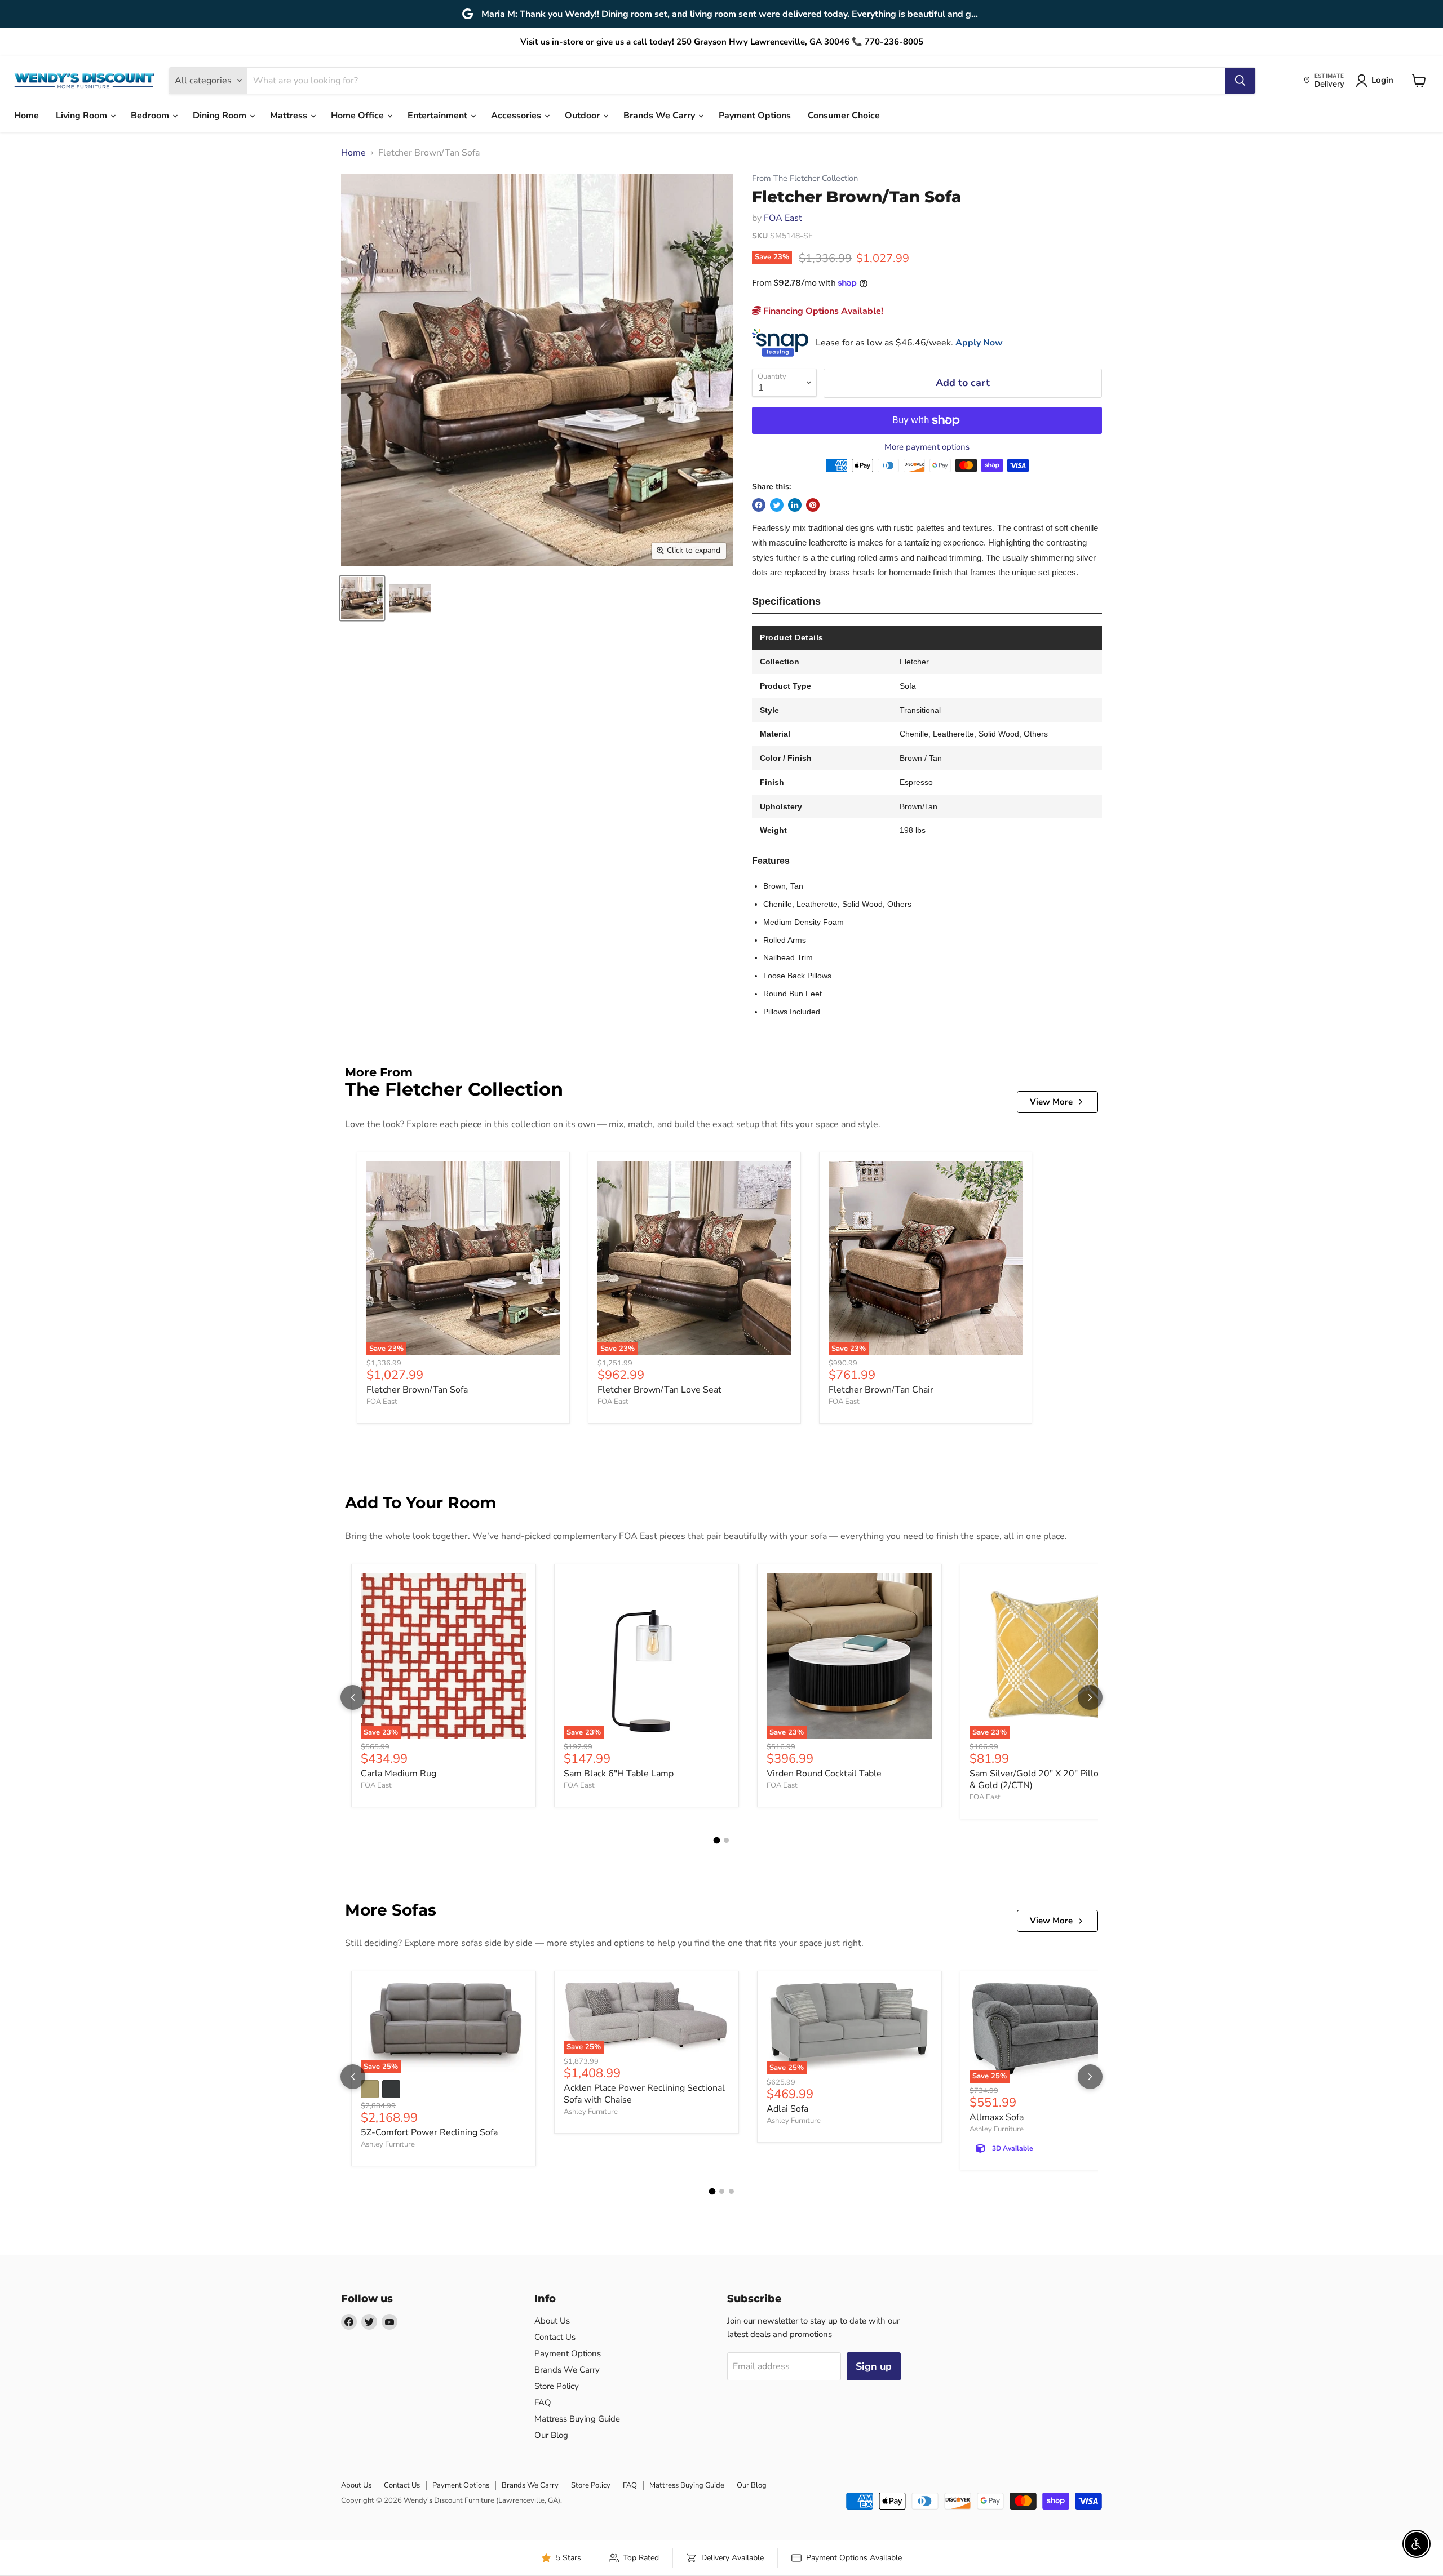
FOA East (783, 218)
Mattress (290, 116)
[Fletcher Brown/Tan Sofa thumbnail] (362, 598)
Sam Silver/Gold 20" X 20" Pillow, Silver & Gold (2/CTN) (1052, 1779)
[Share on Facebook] (759, 505)
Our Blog (551, 2435)
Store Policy (557, 2386)
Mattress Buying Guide (577, 2419)
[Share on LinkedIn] (795, 505)
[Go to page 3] (731, 2191)
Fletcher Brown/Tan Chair (881, 1390)
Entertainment (439, 116)
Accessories (517, 116)
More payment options (927, 447)
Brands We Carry (660, 116)
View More (1051, 1102)
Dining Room (221, 116)
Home (26, 116)
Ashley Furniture (388, 2144)
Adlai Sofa (787, 2109)
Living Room (83, 116)
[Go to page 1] (717, 1840)
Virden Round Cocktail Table (824, 1774)
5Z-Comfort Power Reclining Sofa (429, 2132)
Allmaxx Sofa (997, 2117)
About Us (552, 2321)
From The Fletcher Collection (805, 178)
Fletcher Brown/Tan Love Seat (659, 1390)
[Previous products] (353, 1697)
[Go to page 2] (726, 1840)
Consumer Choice (844, 116)
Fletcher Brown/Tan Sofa (417, 1390)
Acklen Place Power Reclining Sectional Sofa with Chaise (644, 2094)
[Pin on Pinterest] (813, 505)
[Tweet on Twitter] (777, 505)
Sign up (874, 2366)
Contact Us (555, 2337)
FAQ (543, 2402)
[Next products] (1090, 1697)
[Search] (1240, 81)
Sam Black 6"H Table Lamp (619, 1774)
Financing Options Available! (822, 311)
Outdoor (583, 116)
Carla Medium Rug (399, 1774)
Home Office (358, 116)
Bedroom (151, 116)
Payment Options (755, 116)
